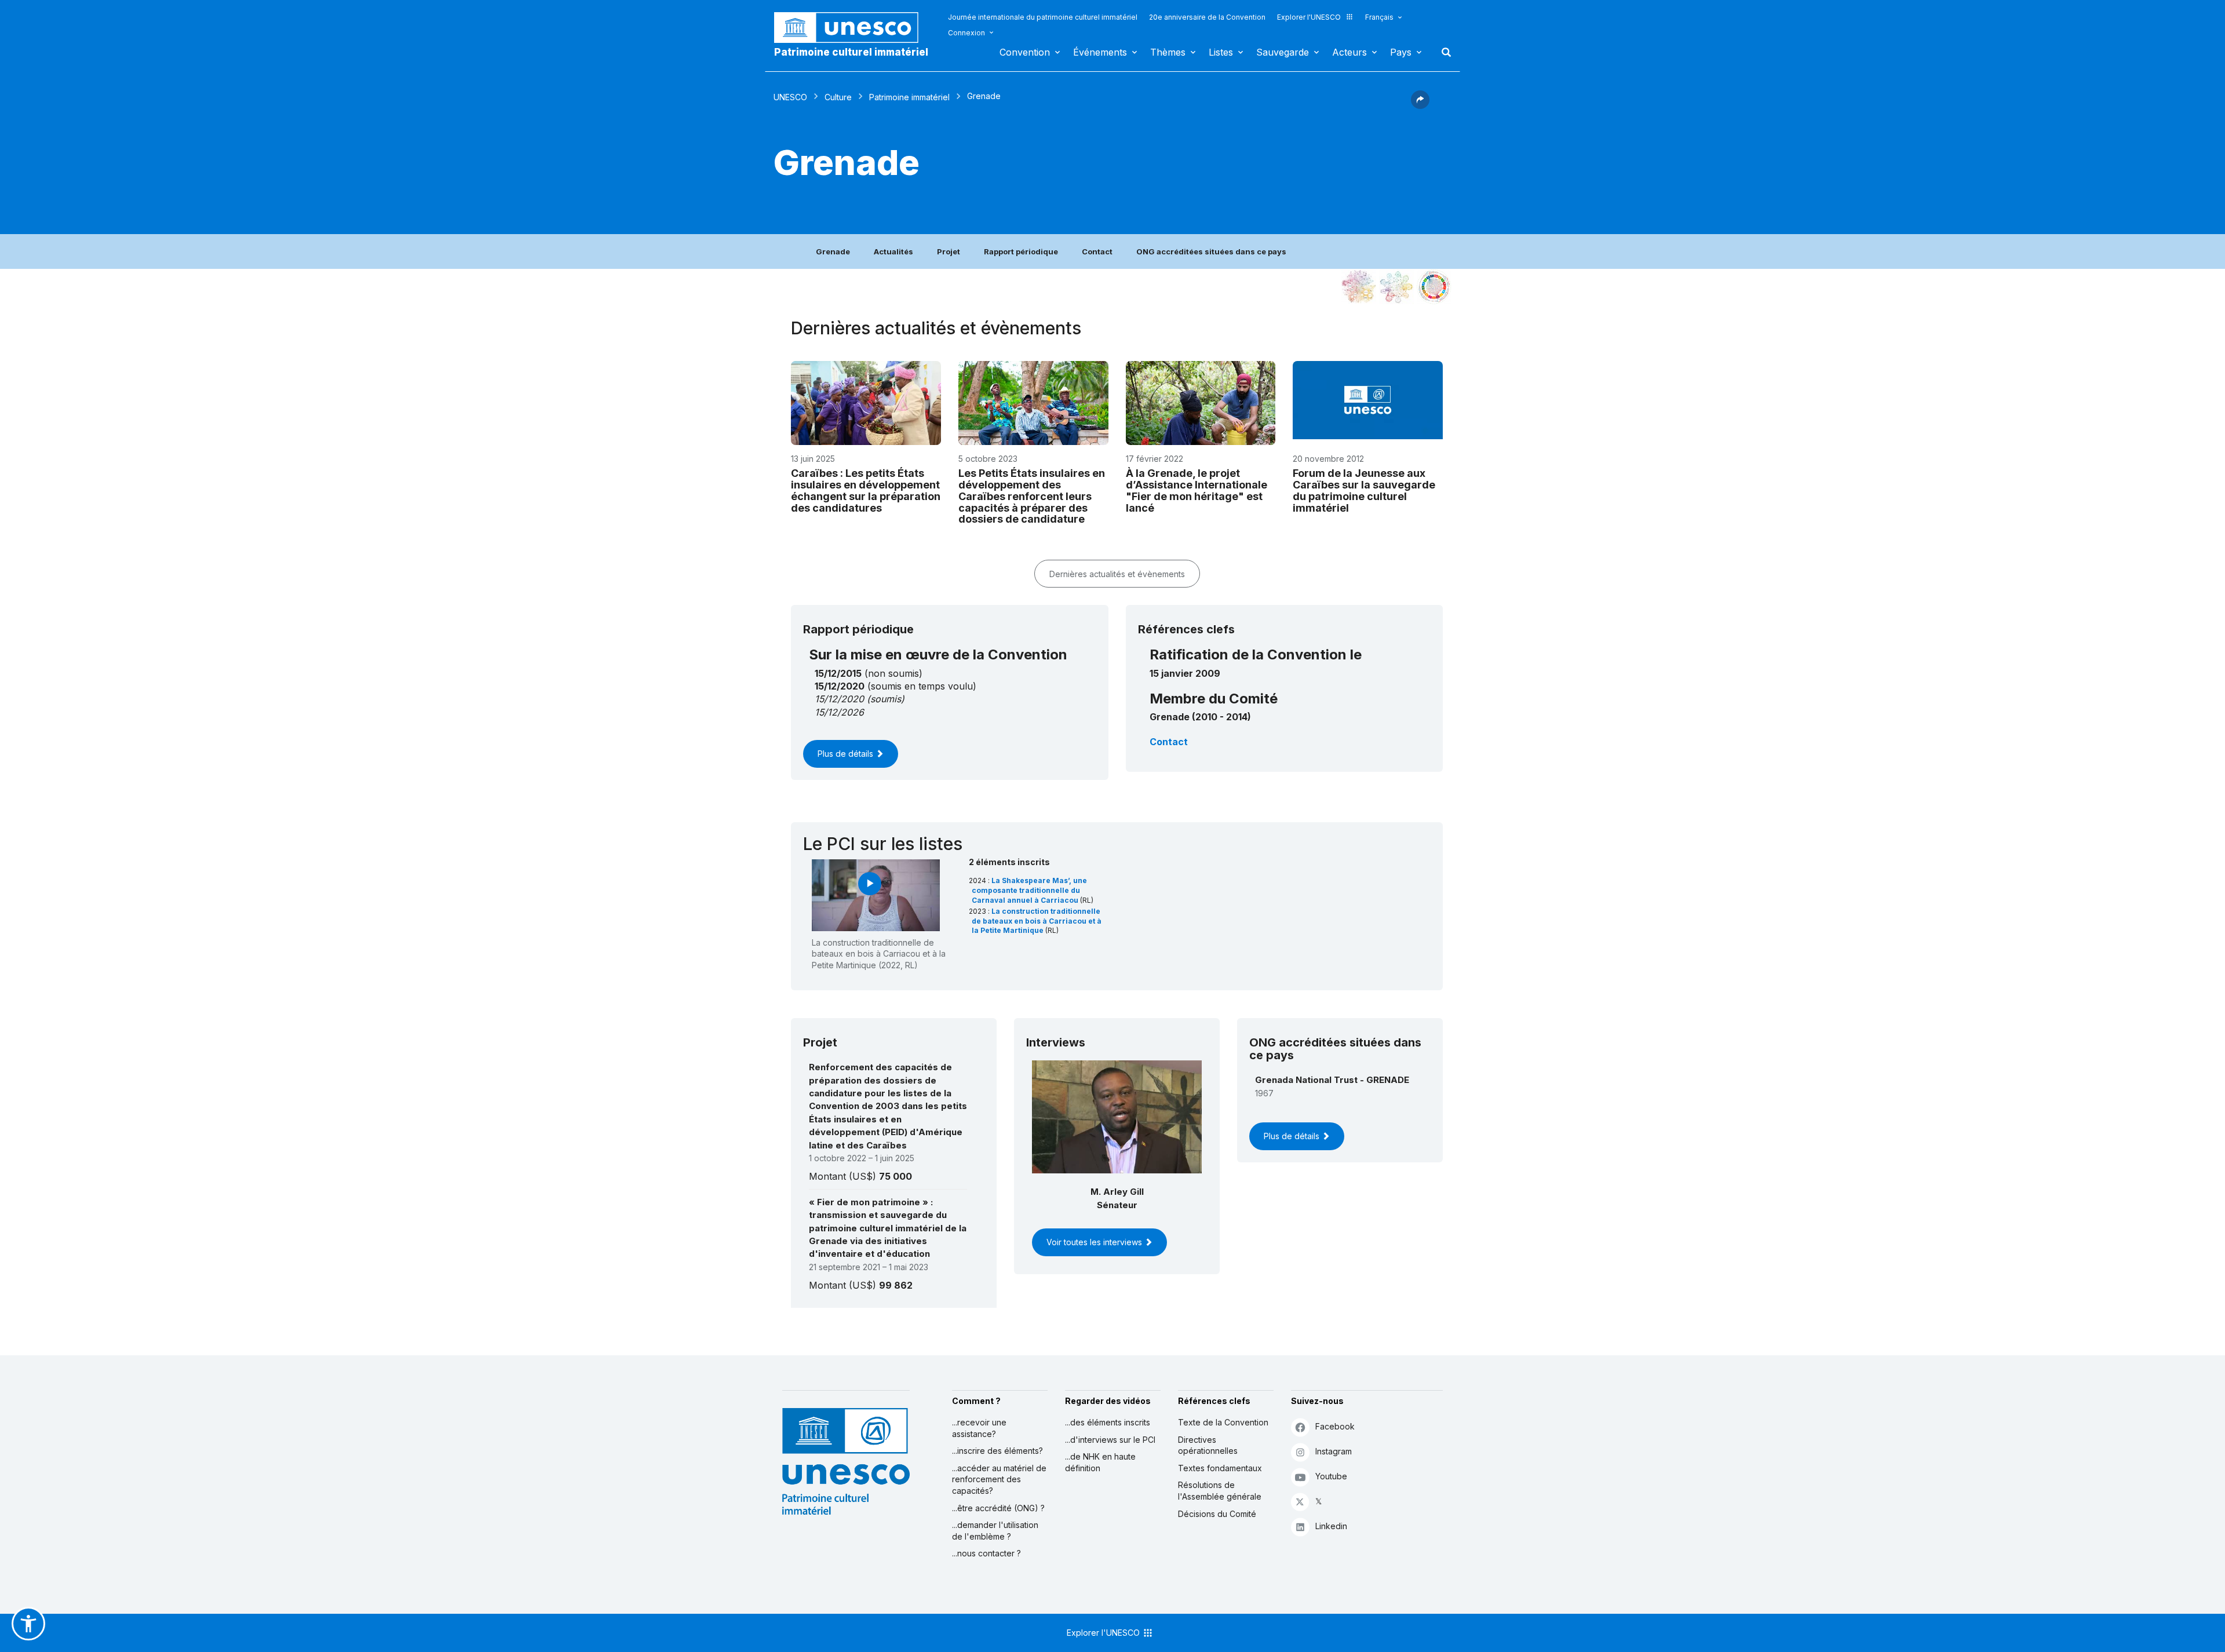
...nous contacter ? (986, 1553)
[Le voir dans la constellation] (1359, 287)
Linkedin (1331, 1526)
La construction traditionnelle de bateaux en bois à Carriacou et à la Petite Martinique (1037, 921)
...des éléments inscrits (1108, 1422)
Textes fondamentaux (1220, 1468)
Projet (949, 251)
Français (1379, 17)
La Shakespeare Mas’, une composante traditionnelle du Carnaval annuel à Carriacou (1029, 890)
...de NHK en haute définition (1100, 1462)
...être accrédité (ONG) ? (998, 1508)
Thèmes (1168, 52)
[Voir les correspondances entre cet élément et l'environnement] (1396, 287)
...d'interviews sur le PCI (1110, 1440)
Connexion (966, 33)
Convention (1025, 52)
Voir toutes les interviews (1095, 1242)
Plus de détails (847, 754)
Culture (838, 97)
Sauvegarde (1283, 52)
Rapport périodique (1021, 251)
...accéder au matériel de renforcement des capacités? (999, 1479)
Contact (1097, 251)
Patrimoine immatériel (909, 97)
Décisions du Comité (1217, 1514)
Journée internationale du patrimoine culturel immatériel (1043, 17)
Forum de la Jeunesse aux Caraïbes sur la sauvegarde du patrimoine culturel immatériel (1364, 490)
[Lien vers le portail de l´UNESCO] (852, 28)
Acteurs (1349, 52)
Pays (1401, 52)
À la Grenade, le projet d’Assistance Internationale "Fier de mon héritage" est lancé (1197, 490)
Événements (1100, 52)
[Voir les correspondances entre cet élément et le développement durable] (1434, 287)
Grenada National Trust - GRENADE (1332, 1080)
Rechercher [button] (1443, 52)
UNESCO (790, 97)
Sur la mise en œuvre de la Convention (938, 654)
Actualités (893, 251)
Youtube (1331, 1476)
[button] (1420, 105)
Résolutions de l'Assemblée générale (1220, 1491)
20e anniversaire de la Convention (1207, 17)
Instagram (1334, 1451)
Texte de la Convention (1223, 1422)
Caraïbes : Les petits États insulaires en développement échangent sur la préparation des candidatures (866, 490)
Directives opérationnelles (1208, 1445)
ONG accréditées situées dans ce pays (1211, 251)
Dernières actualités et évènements (1117, 574)
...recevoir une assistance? (979, 1428)
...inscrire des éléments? (997, 1451)
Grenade (833, 251)
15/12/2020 (839, 699)
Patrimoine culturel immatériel (851, 52)
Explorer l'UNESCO (1309, 17)
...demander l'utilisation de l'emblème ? (995, 1531)
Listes (1221, 52)
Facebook (1335, 1426)
